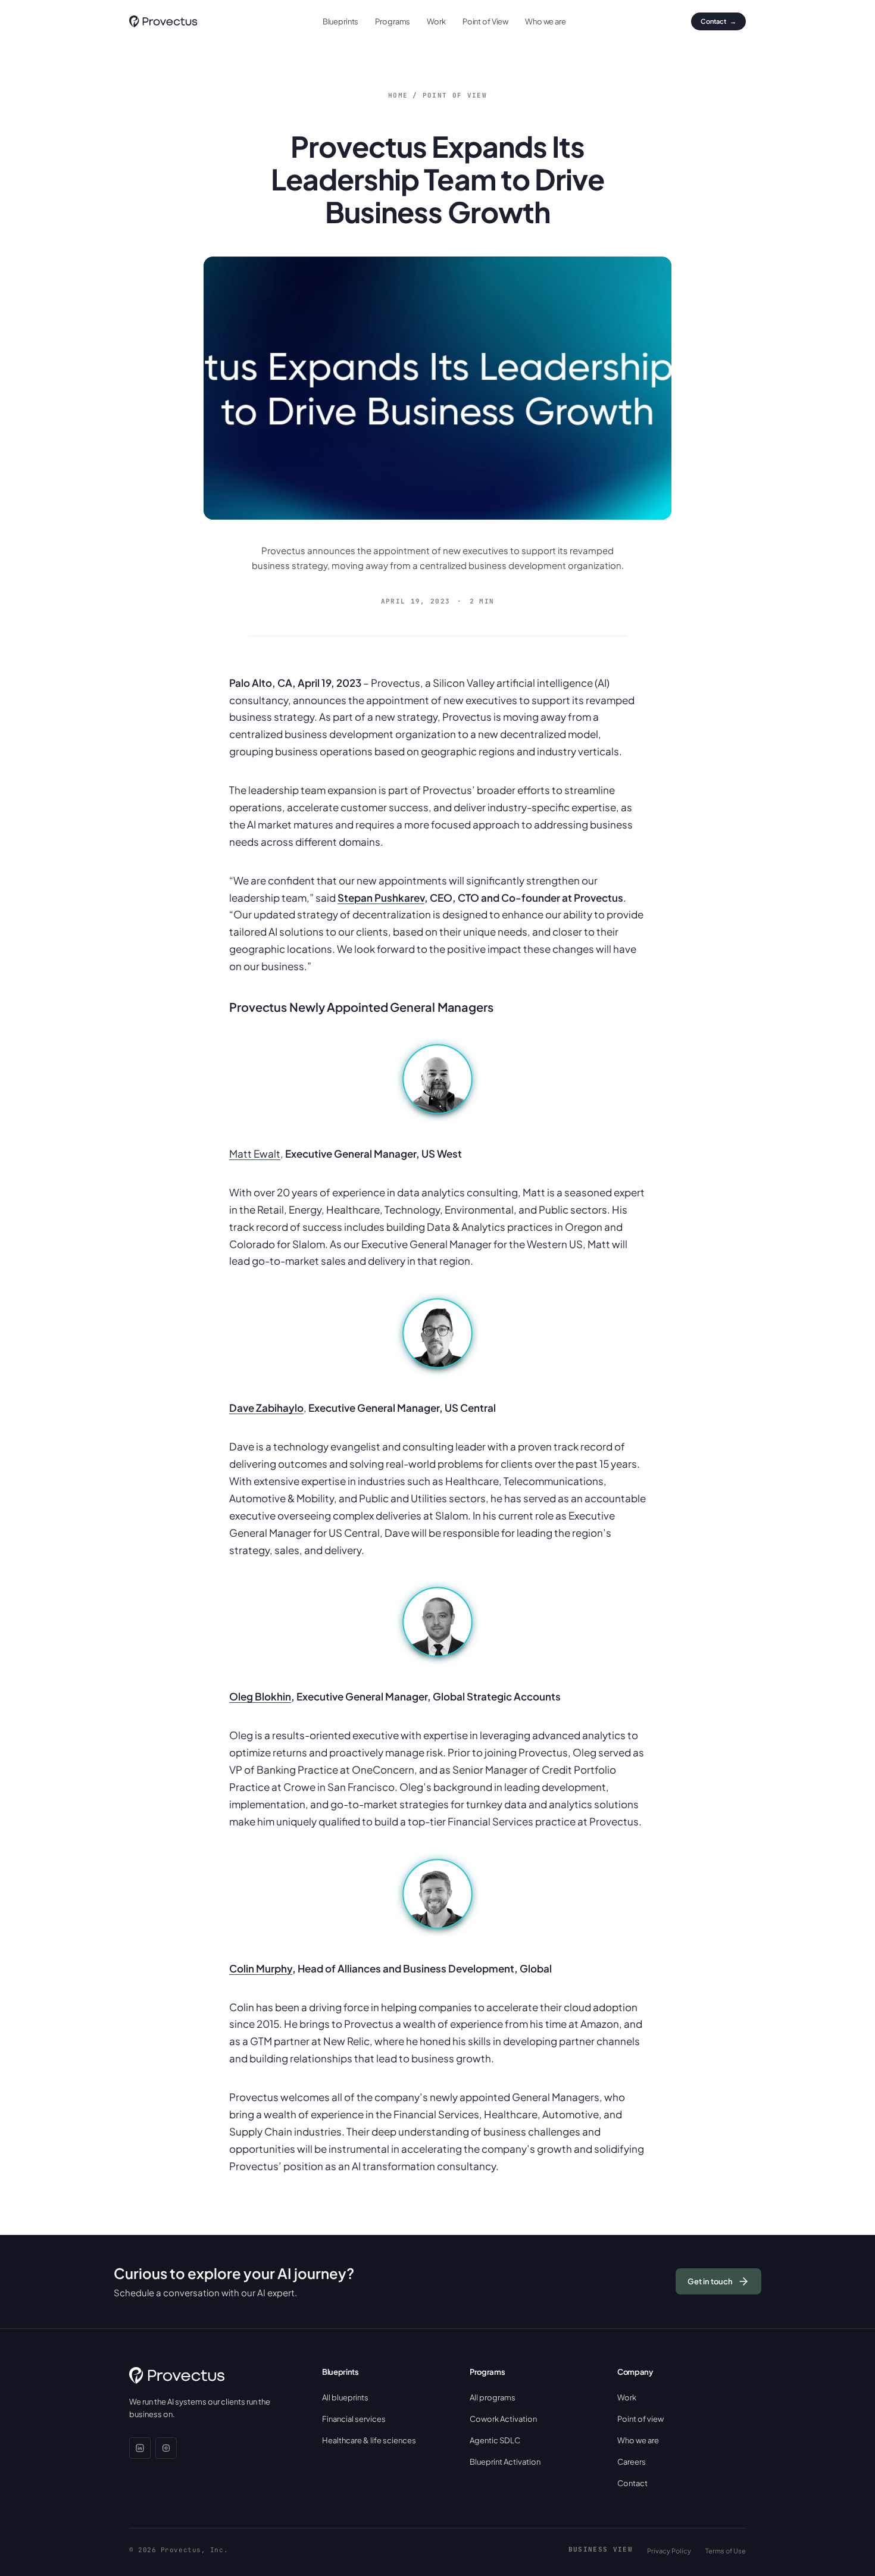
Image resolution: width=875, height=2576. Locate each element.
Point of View (485, 21)
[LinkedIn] (140, 2448)
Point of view (455, 95)
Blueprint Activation (505, 2462)
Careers (632, 2462)
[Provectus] (163, 21)
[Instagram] (166, 2448)
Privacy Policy (669, 2551)
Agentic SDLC (495, 2440)
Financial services (354, 2419)
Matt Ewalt (255, 1153)
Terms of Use (726, 2551)
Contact (718, 21)
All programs (493, 2397)
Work (436, 21)
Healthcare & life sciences (369, 2440)
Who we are (546, 21)
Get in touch (710, 2281)
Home (398, 95)
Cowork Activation (503, 2419)
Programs (393, 21)
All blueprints (345, 2397)
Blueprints (341, 21)
